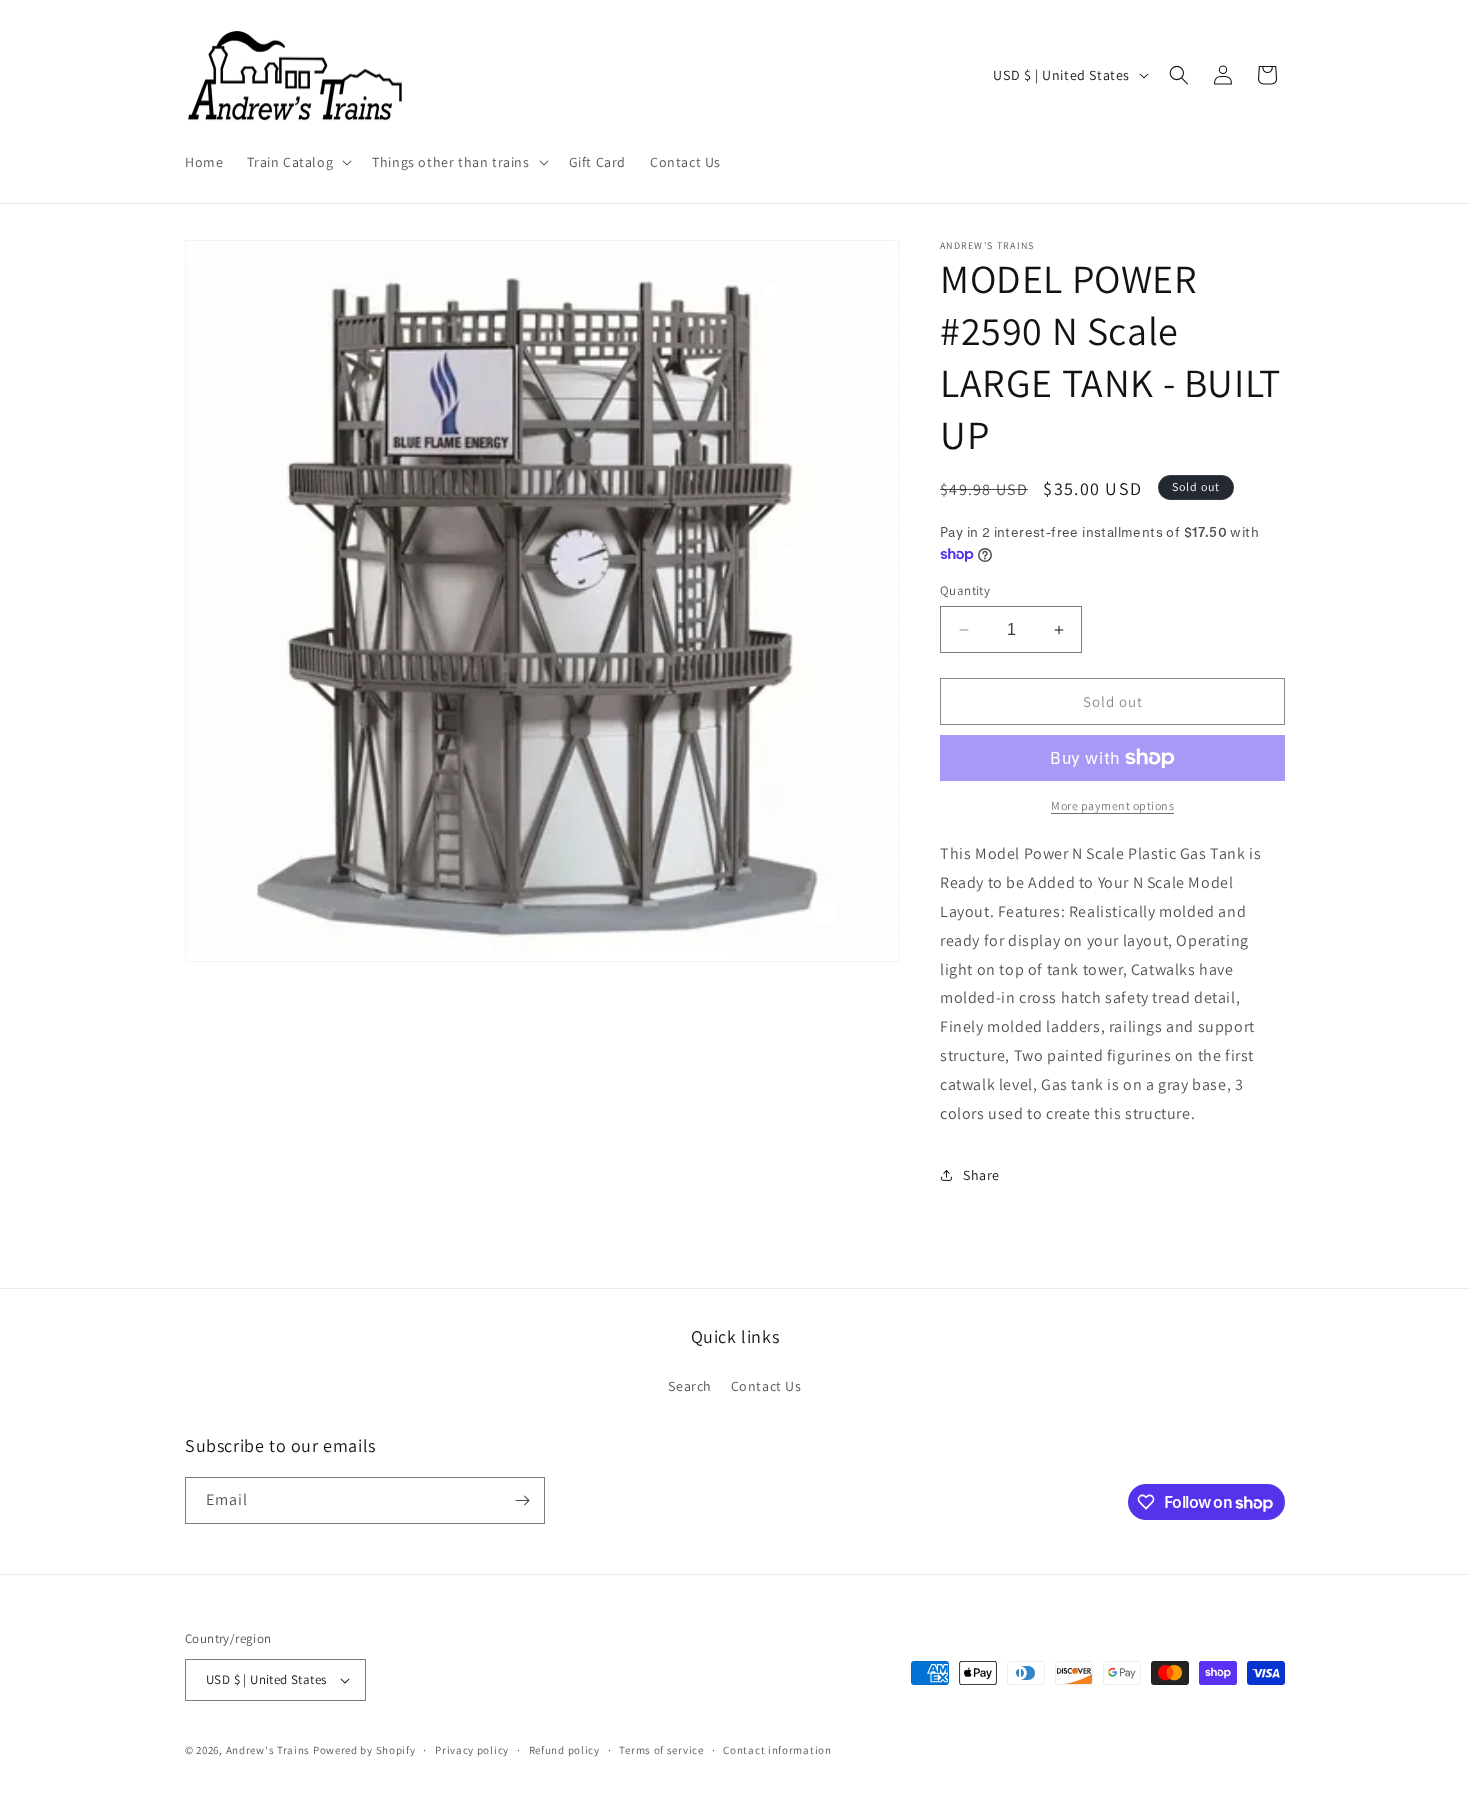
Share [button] (981, 1175)
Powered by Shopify (364, 1750)
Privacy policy (472, 1750)
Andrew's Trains (268, 1750)
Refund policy (564, 1750)
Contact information (777, 1750)
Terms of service (661, 1750)
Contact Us (766, 1386)
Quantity (965, 590)
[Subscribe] (522, 1500)
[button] (297, 162)
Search (690, 1386)
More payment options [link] (1112, 805)
